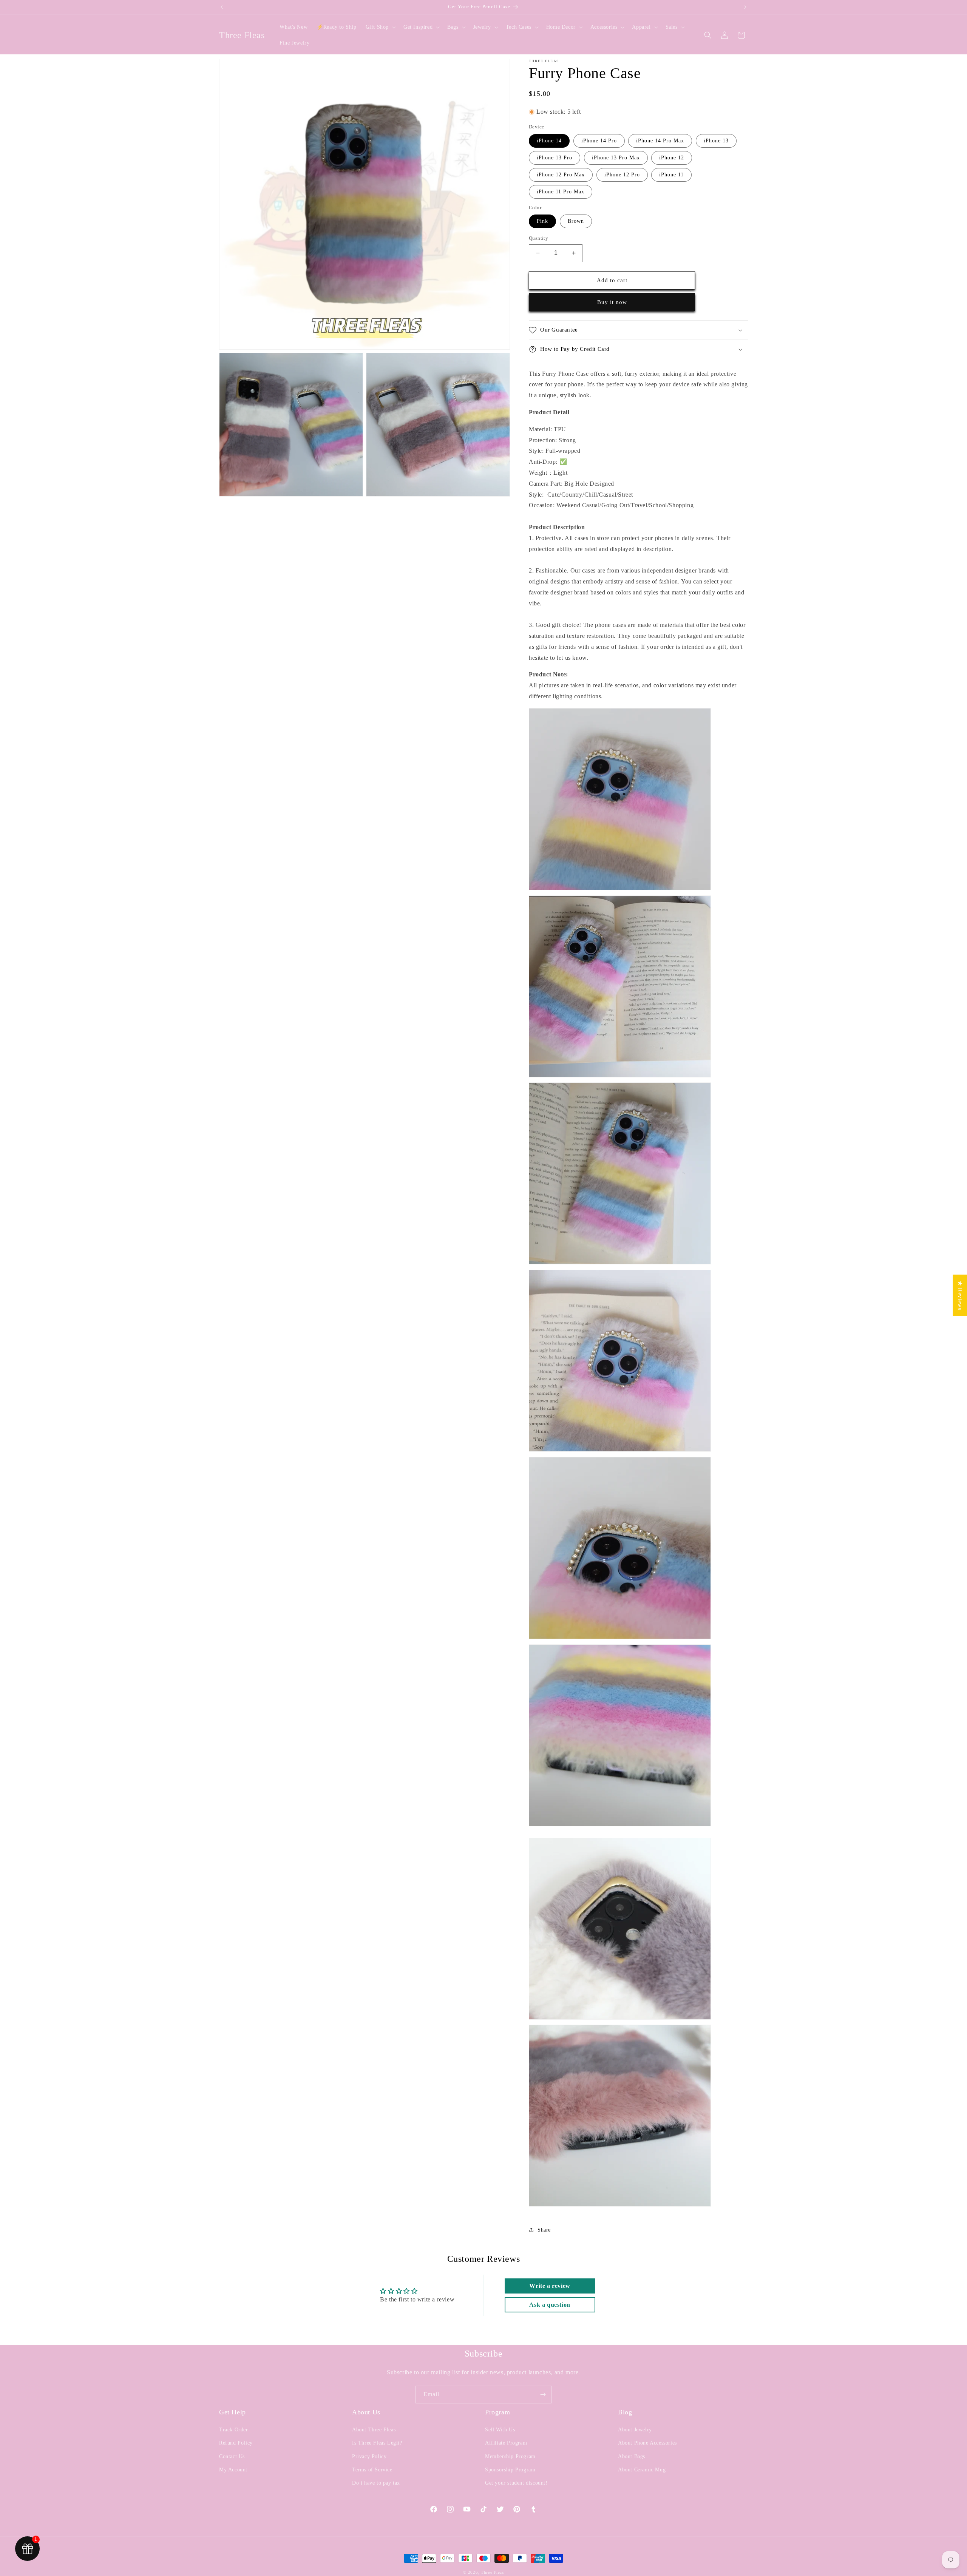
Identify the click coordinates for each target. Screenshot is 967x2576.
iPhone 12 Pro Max (561, 175)
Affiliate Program (506, 2443)
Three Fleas (492, 2572)
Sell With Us (500, 2430)
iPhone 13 (716, 141)
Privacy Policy (369, 2456)
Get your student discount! (516, 2483)
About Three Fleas (374, 2430)
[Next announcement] (745, 7)
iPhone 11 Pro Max (561, 192)
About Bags (632, 2456)
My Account (233, 2470)
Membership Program (510, 2456)
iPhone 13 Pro (555, 158)
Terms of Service (372, 2470)
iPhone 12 (672, 158)
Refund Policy (236, 2443)
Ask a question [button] (550, 2305)
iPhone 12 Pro (622, 175)
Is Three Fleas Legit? (377, 2443)
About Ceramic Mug (642, 2470)
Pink (542, 221)
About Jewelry (635, 2430)
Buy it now (612, 302)
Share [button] (544, 2230)
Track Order (234, 2430)
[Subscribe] (543, 2395)
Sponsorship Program (510, 2470)
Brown (576, 221)
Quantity (538, 238)
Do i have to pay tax (376, 2483)
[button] (380, 27)
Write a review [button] (550, 2286)
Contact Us (232, 2456)
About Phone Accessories (647, 2443)
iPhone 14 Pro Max (660, 141)
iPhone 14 (549, 141)
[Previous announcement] (222, 7)
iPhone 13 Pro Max (616, 158)
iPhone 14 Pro (599, 141)
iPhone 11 (671, 175)
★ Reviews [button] (960, 1295)
